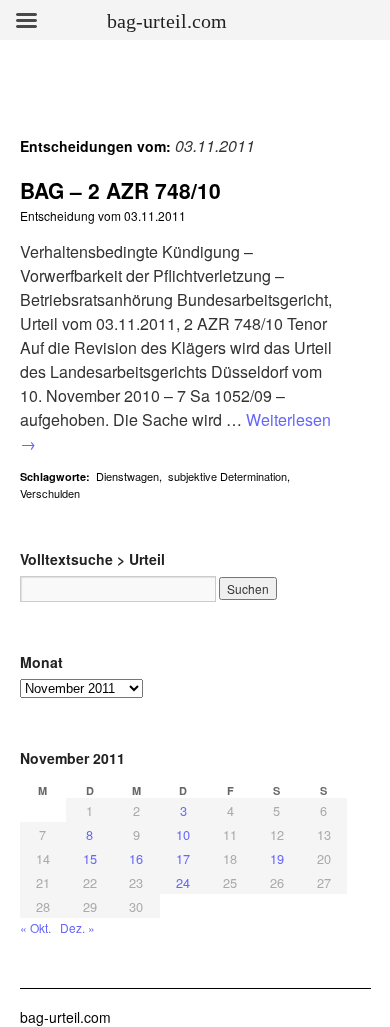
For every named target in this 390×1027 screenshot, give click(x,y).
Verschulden (50, 493)
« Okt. (35, 927)
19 (277, 858)
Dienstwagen (127, 476)
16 (136, 858)
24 (183, 882)
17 (183, 858)
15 (90, 858)
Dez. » (77, 927)
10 (183, 834)
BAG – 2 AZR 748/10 (120, 190)
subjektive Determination (227, 476)
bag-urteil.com (65, 1017)
